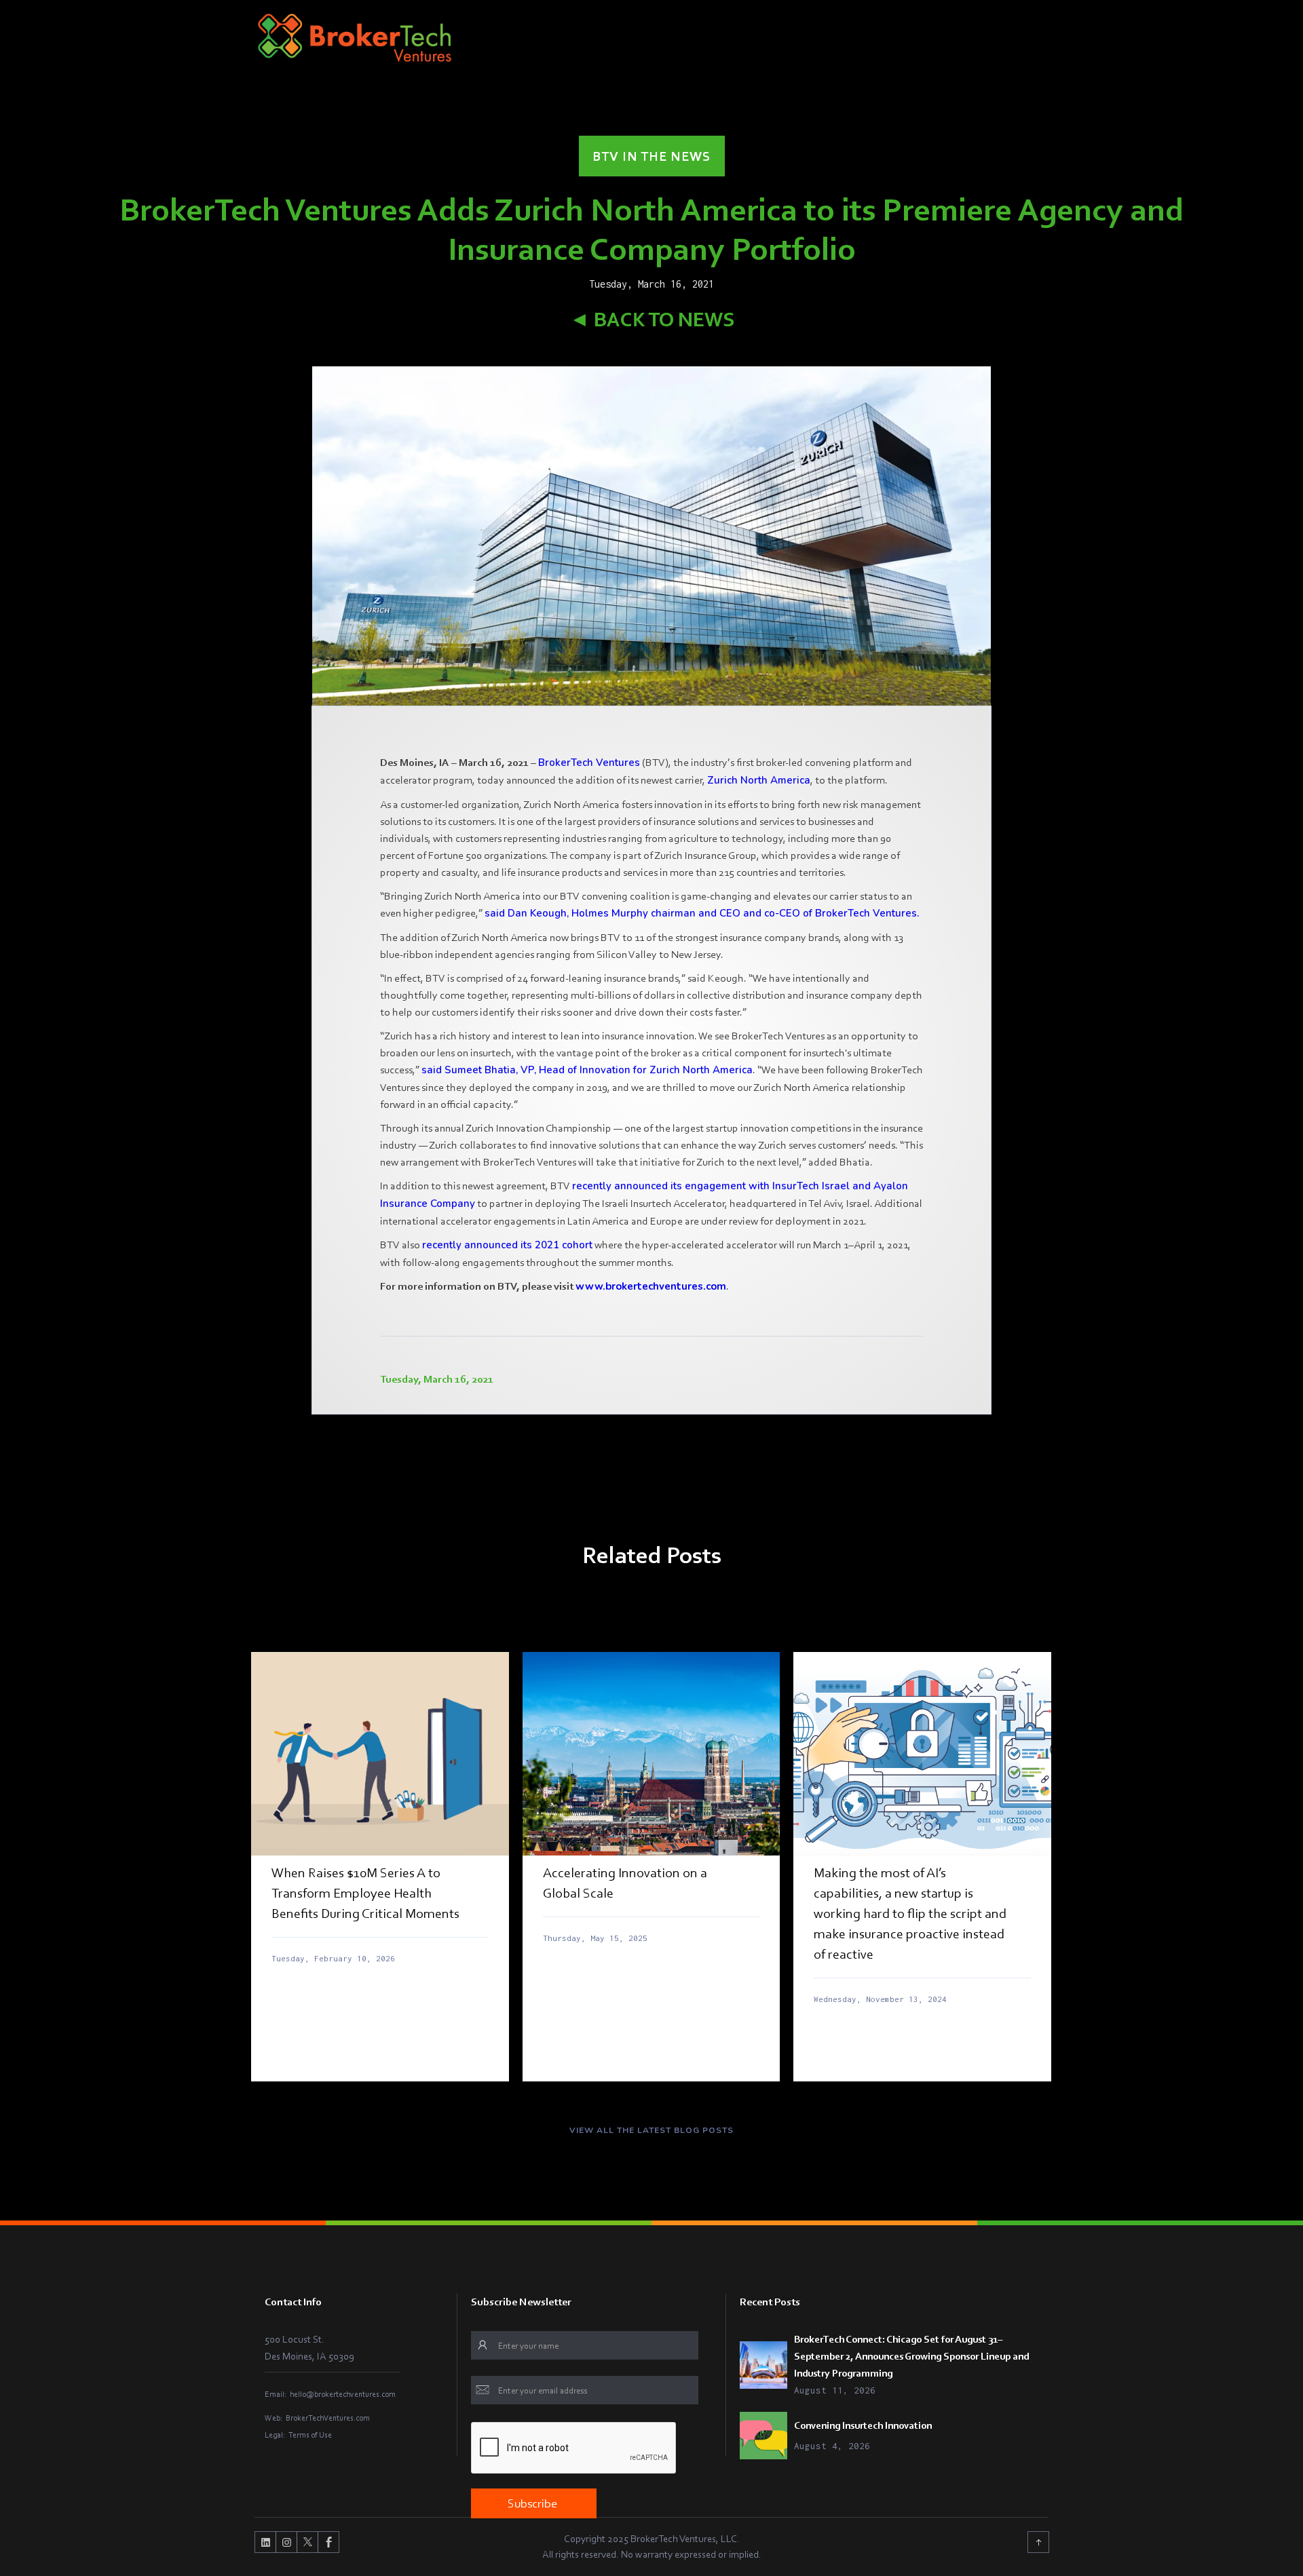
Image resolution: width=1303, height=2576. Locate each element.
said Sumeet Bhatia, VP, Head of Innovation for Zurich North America (587, 1070)
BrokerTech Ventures (589, 763)
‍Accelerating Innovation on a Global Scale (625, 1883)
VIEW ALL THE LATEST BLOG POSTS (651, 2130)
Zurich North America (759, 780)
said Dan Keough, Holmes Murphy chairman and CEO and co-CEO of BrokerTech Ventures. (702, 913)
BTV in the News (652, 156)
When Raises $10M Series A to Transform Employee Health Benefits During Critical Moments (365, 1893)
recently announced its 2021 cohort (507, 1245)
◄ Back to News (652, 319)
